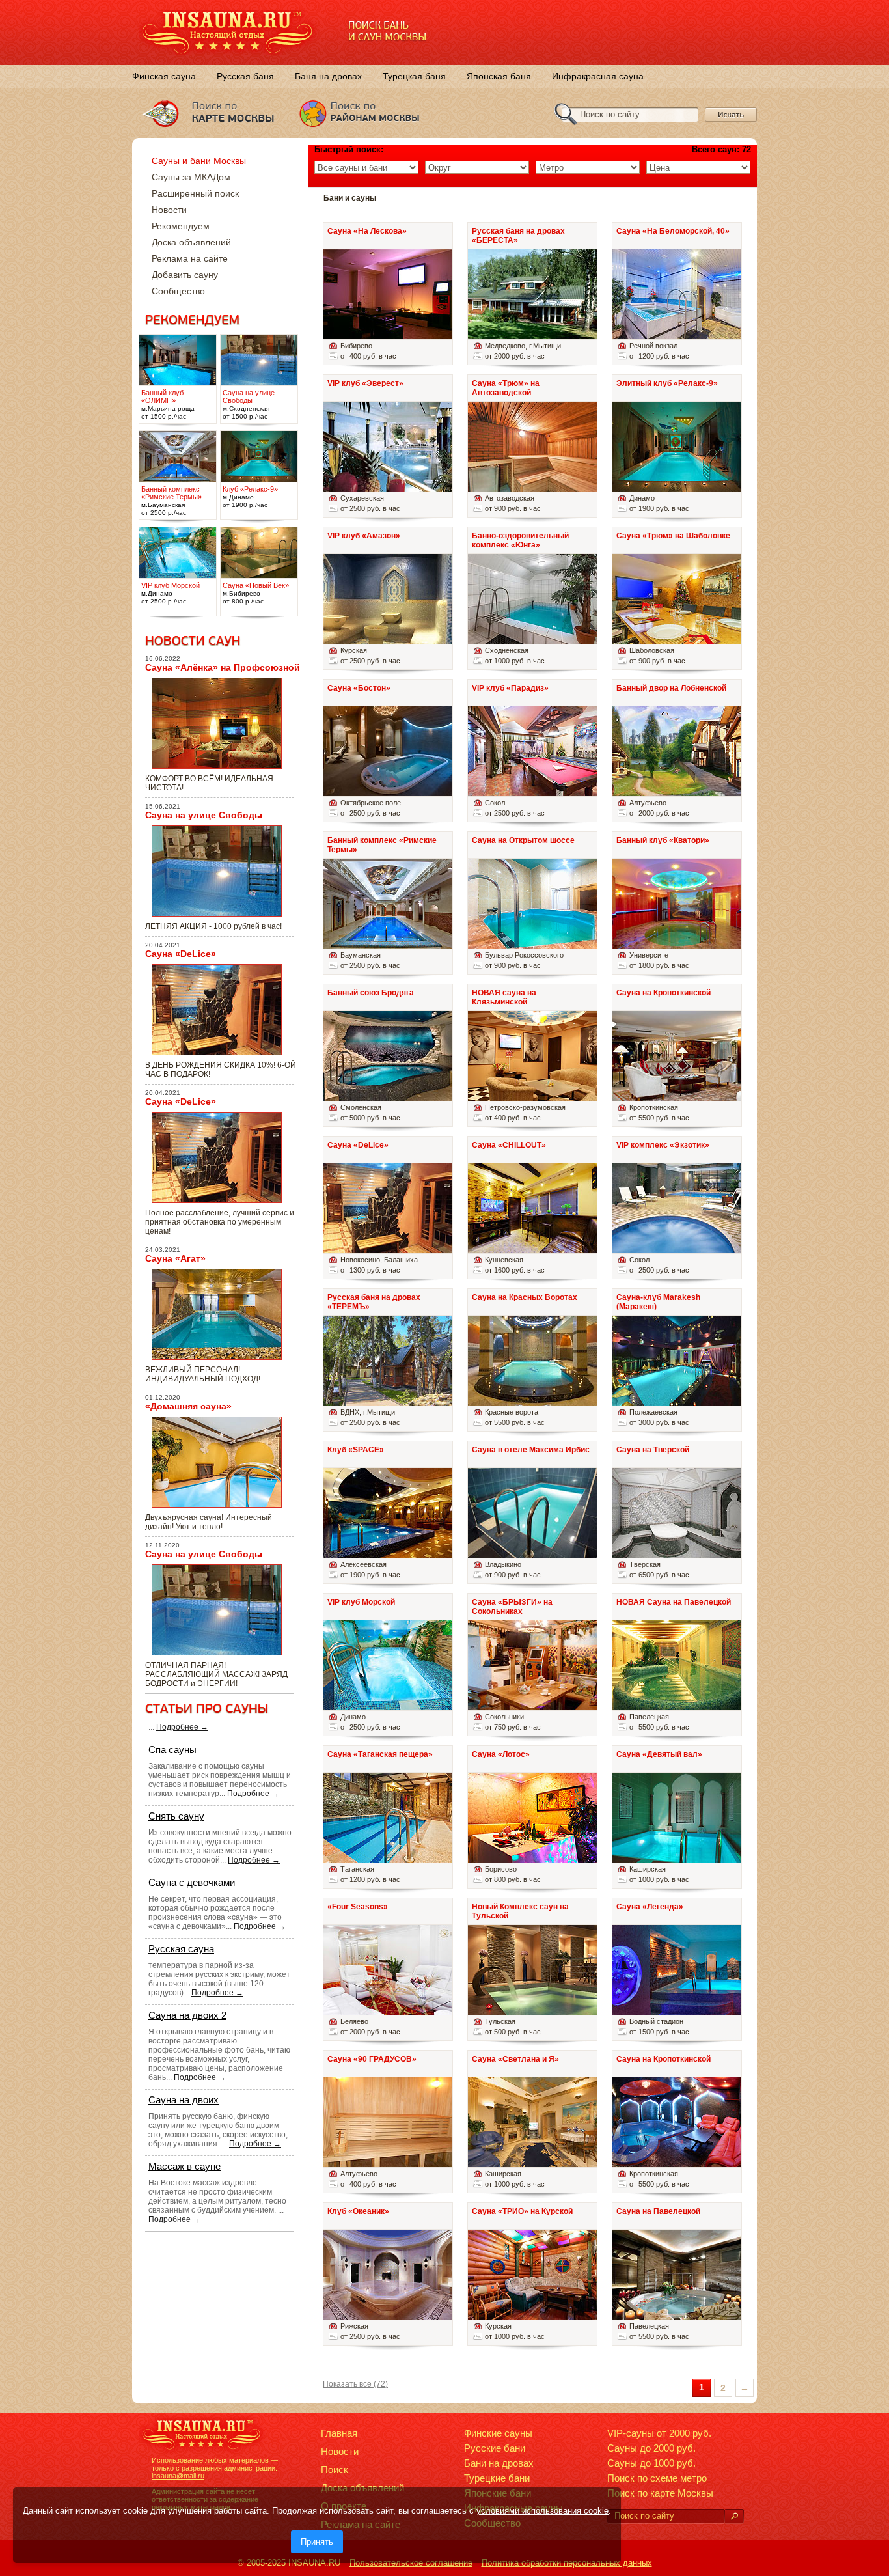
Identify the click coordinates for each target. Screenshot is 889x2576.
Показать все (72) (355, 2384)
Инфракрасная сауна (598, 76)
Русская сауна (181, 1949)
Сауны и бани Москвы (199, 161)
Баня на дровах (328, 76)
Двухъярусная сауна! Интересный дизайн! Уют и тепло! (209, 1522)
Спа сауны (172, 1750)
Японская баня (499, 76)
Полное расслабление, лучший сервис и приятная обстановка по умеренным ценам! (220, 1222)
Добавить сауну (185, 275)
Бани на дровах (499, 2463)
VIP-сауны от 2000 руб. (659, 2433)
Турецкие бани (497, 2478)
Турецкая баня (414, 76)
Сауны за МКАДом (191, 177)
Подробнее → (182, 1727)
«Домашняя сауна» (188, 1406)
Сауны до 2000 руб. (651, 2448)
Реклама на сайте (190, 258)
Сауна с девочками (192, 1882)
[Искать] (734, 2516)
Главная (339, 2433)
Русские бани (495, 2448)
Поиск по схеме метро (657, 2478)
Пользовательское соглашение (411, 2563)
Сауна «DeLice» (181, 954)
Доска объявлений (191, 242)
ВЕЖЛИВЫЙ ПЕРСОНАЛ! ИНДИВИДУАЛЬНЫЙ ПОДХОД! (203, 1374)
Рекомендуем (181, 226)
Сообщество (178, 291)
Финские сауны (498, 2433)
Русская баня (245, 76)
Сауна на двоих (184, 2100)
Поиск (335, 2470)
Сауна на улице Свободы (204, 815)
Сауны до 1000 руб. (651, 2463)
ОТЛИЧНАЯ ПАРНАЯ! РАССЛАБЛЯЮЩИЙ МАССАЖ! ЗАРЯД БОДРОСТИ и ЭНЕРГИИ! (216, 1674)
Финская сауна (164, 76)
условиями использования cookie (542, 2511)
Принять (317, 2542)
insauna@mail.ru (178, 2476)
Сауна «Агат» (175, 1258)
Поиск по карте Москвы (660, 2493)
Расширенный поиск (195, 193)
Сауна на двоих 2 (187, 2015)
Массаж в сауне (185, 2166)
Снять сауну (176, 1816)
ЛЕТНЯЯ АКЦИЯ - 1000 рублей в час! (213, 926)
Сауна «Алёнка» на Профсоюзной (223, 667)
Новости (169, 210)
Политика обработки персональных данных (567, 2563)
